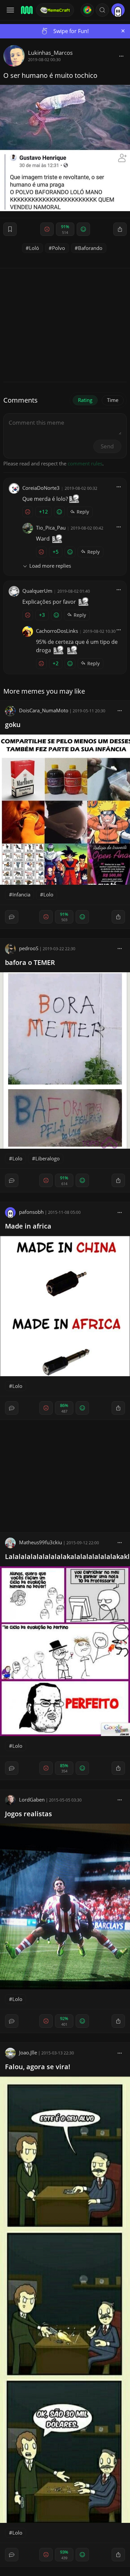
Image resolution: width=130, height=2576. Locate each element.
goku (13, 725)
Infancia (21, 894)
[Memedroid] (26, 10)
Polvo (58, 248)
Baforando (90, 248)
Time (113, 400)
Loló (34, 248)
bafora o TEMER (30, 962)
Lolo (48, 894)
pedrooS (29, 948)
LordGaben (32, 1800)
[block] (121, 56)
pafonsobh (31, 1212)
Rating (85, 400)
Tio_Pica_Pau (51, 528)
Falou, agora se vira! (38, 2067)
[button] (102, 10)
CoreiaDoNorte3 (41, 488)
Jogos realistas (28, 1814)
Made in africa (28, 1226)
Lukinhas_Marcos (50, 53)
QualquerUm (37, 591)
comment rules (85, 463)
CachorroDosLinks (57, 631)
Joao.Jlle (28, 2052)
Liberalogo (47, 1158)
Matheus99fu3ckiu (40, 1542)
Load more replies (50, 566)
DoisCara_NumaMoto (44, 710)
